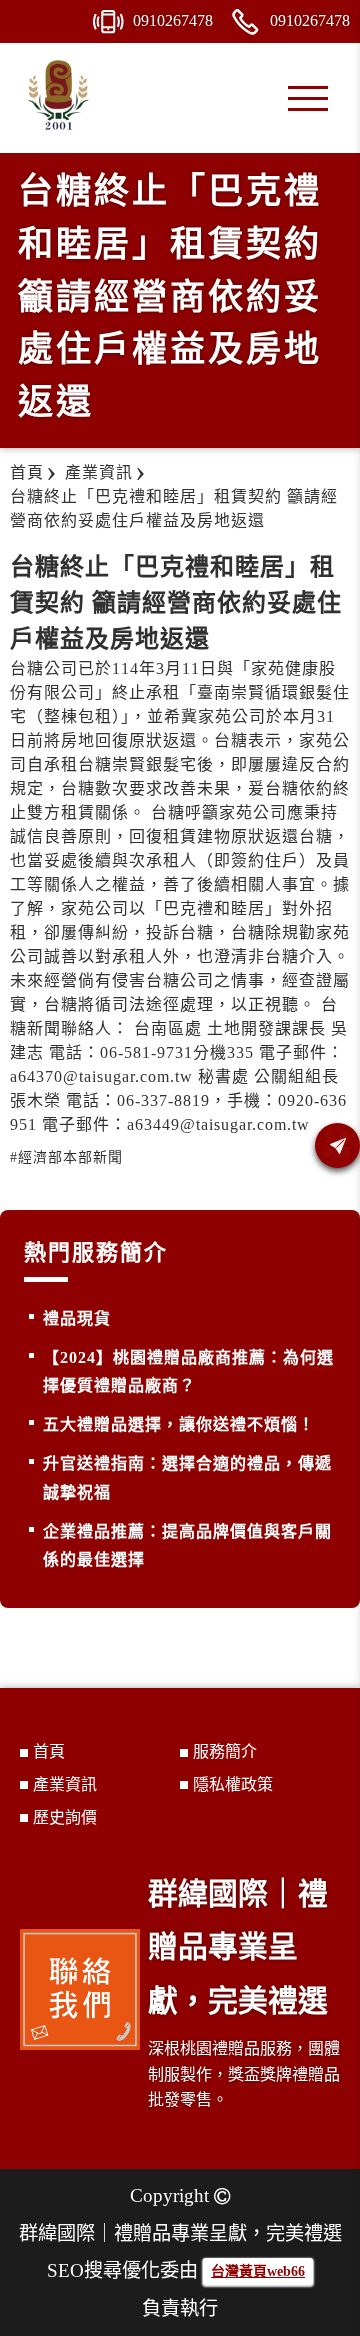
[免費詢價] (337, 1145)
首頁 (49, 1751)
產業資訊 (65, 1784)
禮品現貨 (77, 1318)
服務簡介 (225, 1751)
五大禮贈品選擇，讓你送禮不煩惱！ (179, 1424)
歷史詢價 (65, 1817)
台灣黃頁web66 (258, 2271)
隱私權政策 (233, 1784)
